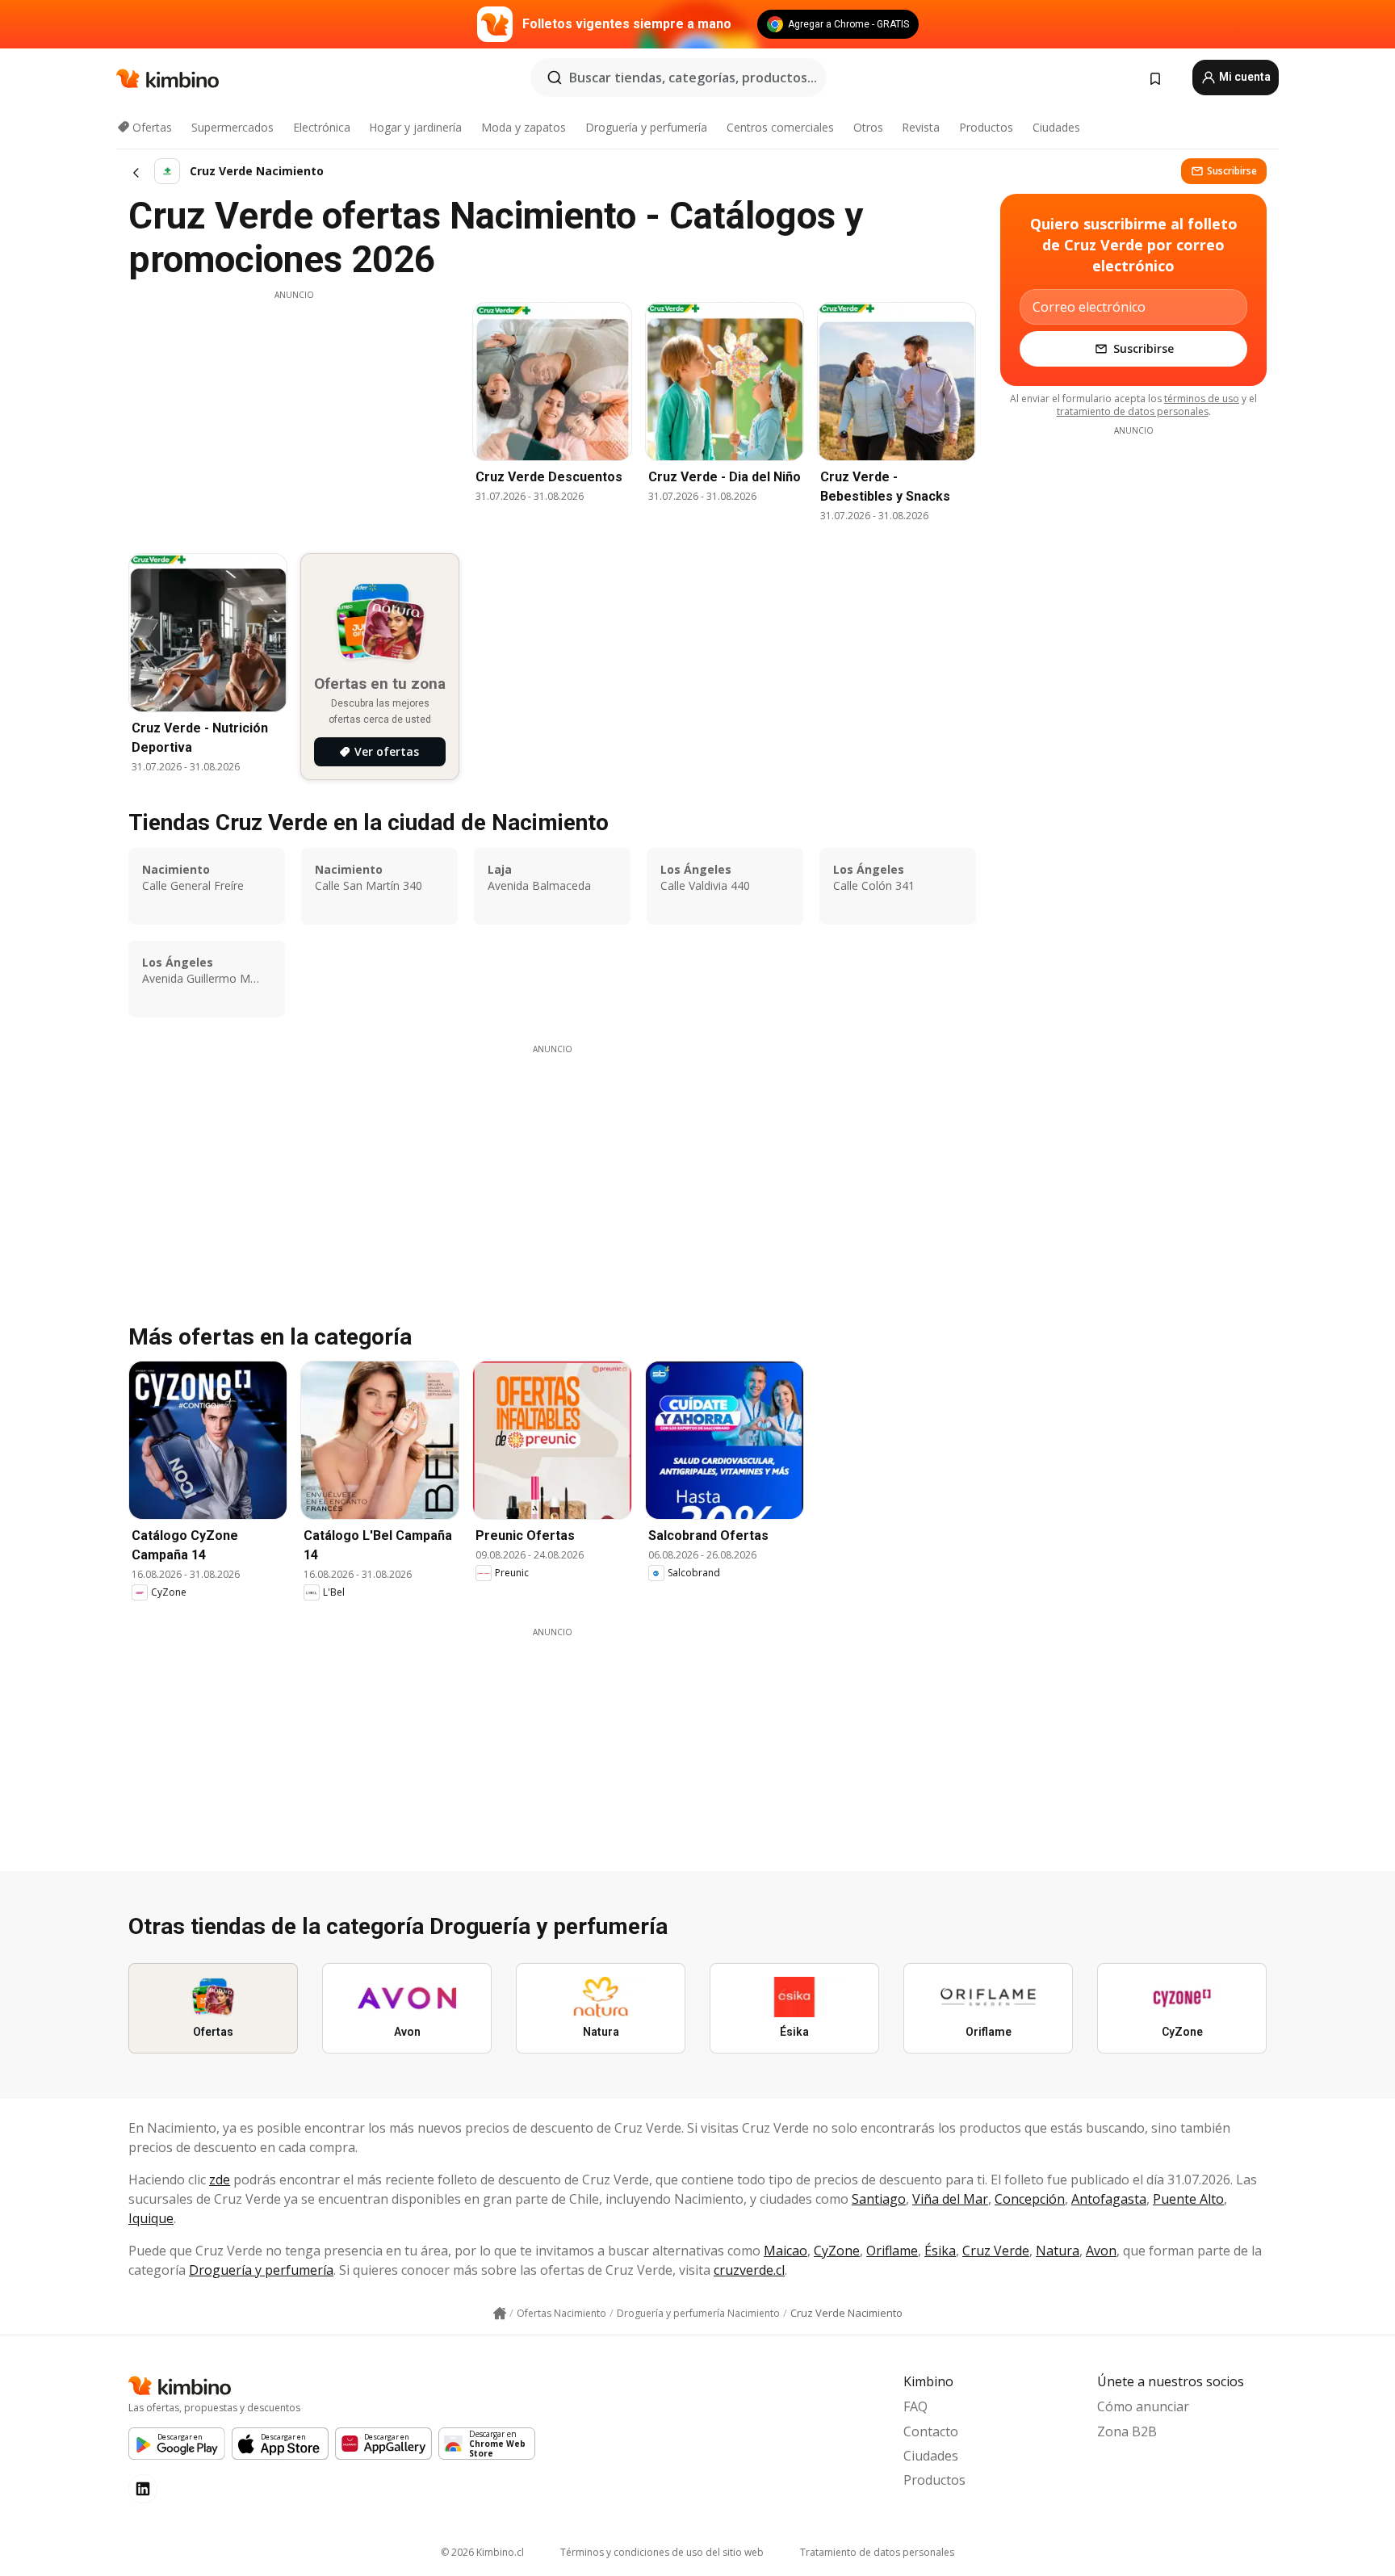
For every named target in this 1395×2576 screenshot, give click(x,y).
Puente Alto (1188, 2199)
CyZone (837, 2251)
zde (220, 2180)
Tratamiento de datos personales (877, 2552)
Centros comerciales (780, 127)
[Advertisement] (294, 414)
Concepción (1030, 2199)
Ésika (940, 2251)
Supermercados (232, 127)
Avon (1101, 2251)
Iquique (151, 2218)
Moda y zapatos (524, 127)
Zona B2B (1127, 2431)
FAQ (915, 2406)
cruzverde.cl (749, 2270)
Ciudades (1056, 127)
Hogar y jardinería (415, 127)
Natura (1058, 2251)
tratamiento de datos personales (1133, 411)
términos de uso (1202, 399)
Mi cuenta (1244, 77)
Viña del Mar (950, 2199)
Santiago (879, 2199)
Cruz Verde (996, 2251)
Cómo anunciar (1143, 2406)
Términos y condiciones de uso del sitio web (662, 2552)
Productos (986, 127)
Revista (921, 127)
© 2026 (482, 2552)
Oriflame (892, 2251)
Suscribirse (1232, 171)
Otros (868, 127)
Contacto (931, 2431)
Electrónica (322, 127)
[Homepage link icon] (500, 2314)
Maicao (785, 2251)
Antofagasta (1109, 2199)
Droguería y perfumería (646, 127)
